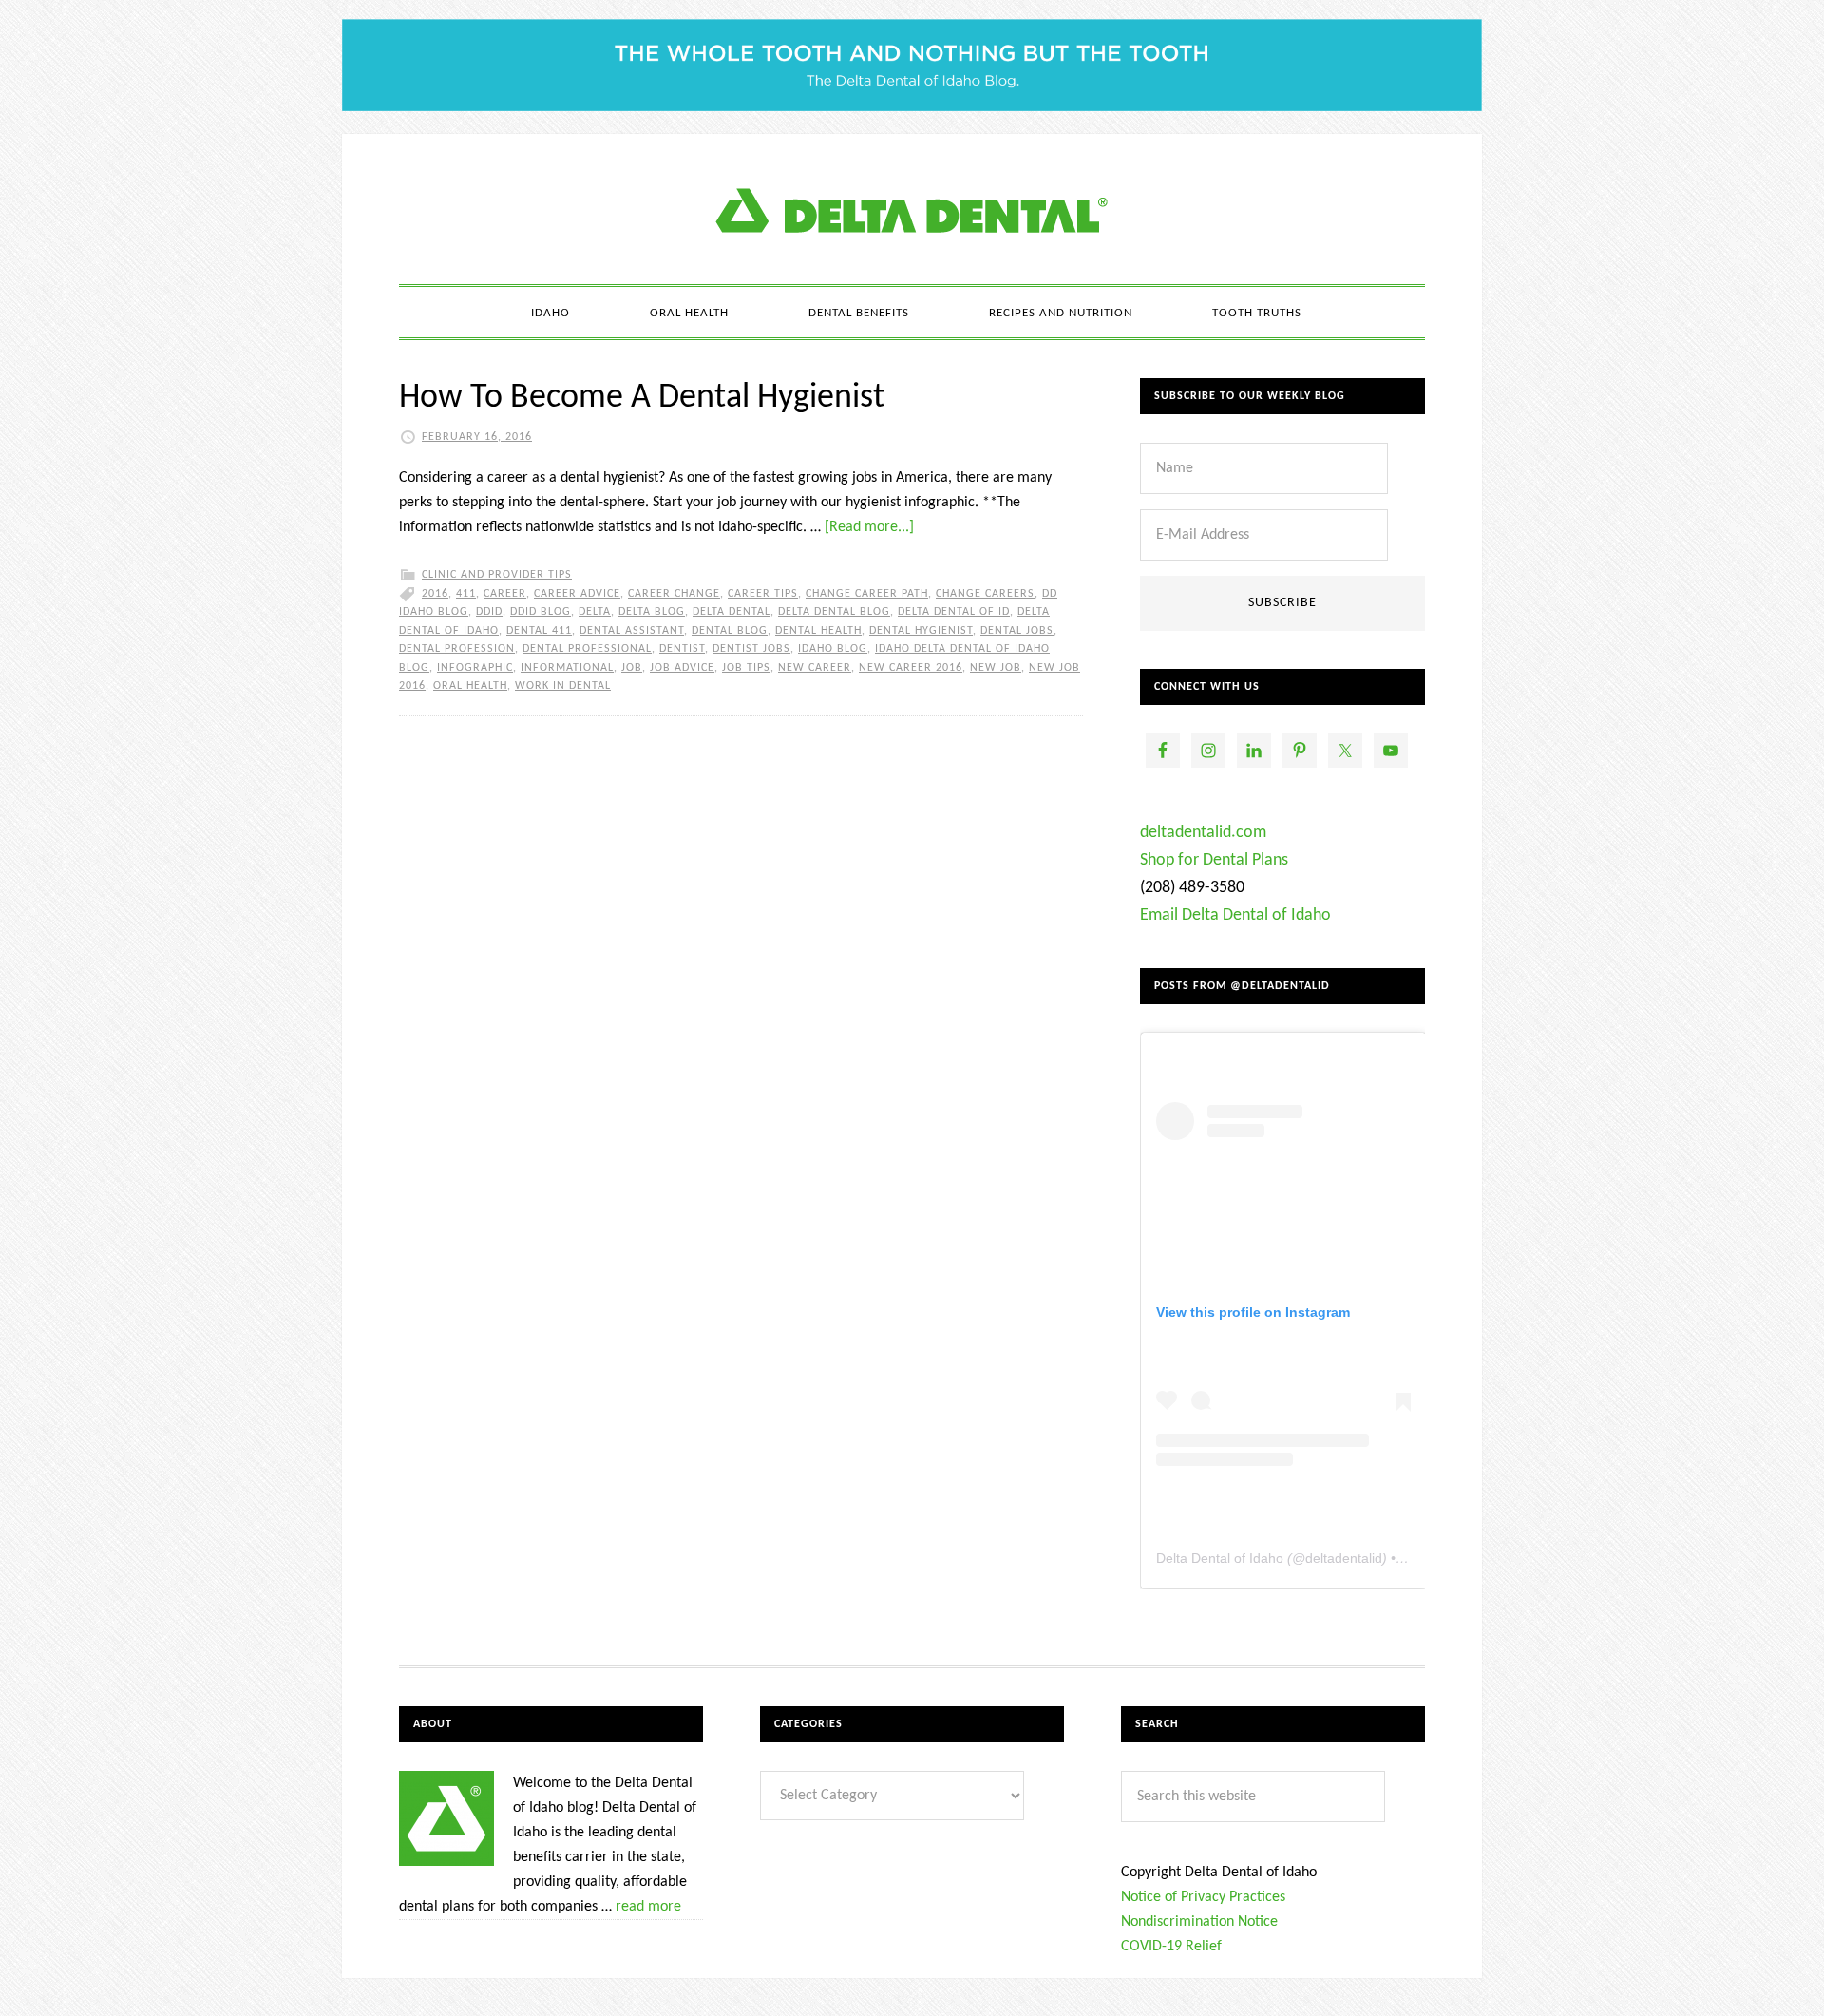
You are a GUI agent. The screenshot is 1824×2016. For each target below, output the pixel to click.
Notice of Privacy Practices (1203, 1897)
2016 (435, 594)
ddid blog (541, 612)
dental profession (457, 649)
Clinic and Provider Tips (497, 575)
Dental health (818, 631)
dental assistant (632, 631)
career (505, 594)
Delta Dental (731, 612)
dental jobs (1017, 631)
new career (815, 668)
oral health (470, 686)
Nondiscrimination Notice (1199, 1922)
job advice (682, 668)
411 (466, 594)
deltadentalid (1344, 1558)
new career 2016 (911, 668)
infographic (475, 668)
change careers (985, 594)
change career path (867, 594)
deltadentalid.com (1203, 833)
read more (648, 1907)
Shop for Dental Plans (1214, 860)
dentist (682, 649)
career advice (577, 594)
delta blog (652, 612)
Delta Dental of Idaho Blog (912, 209)
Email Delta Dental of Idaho (1235, 915)
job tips (746, 668)
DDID (489, 612)
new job (996, 668)
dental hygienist (921, 631)
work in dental (563, 686)
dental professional (587, 649)
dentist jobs (751, 649)
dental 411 (539, 631)
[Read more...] (869, 527)
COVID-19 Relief (1171, 1947)
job (632, 668)
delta (595, 612)
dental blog (730, 631)
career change (674, 594)
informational (567, 668)
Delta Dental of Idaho (1220, 1558)
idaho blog (833, 649)
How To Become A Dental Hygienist (642, 398)
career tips (763, 594)
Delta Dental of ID (954, 612)
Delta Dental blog (834, 612)
